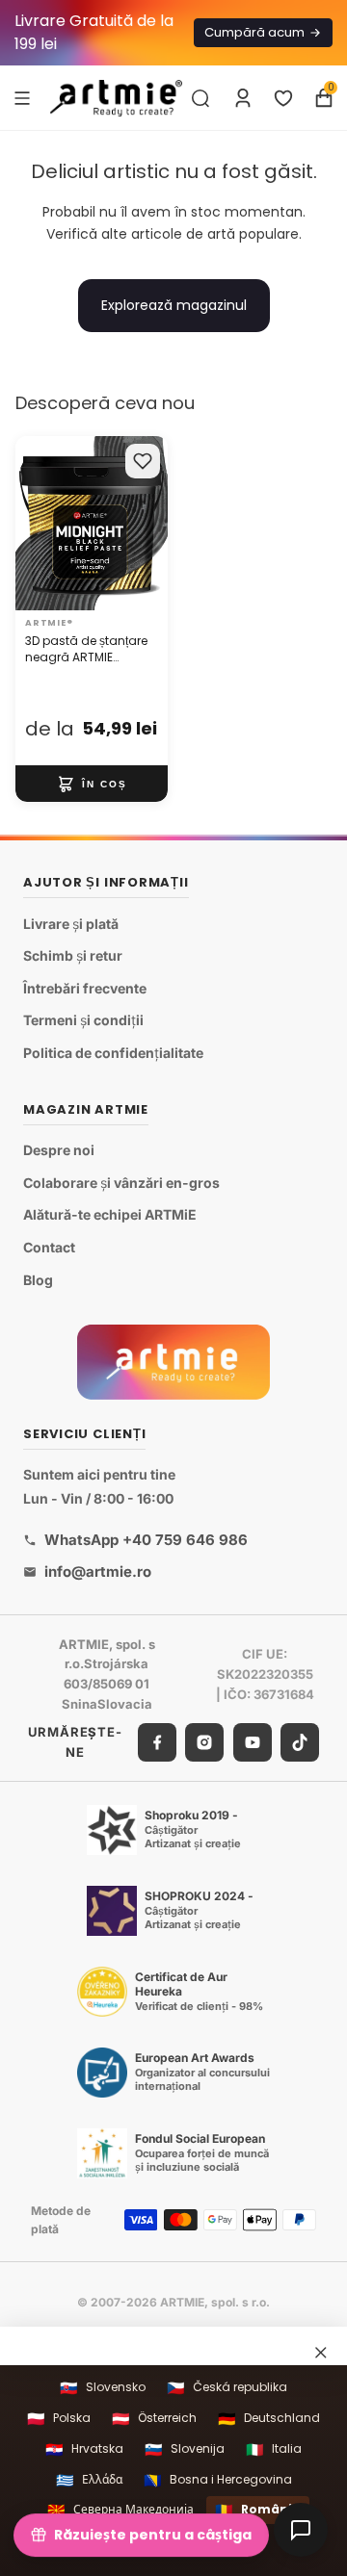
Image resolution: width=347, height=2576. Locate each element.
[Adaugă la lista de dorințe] (143, 461)
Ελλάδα (89, 2480)
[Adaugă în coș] (92, 784)
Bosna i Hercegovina (218, 2480)
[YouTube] (253, 1741)
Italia (274, 2449)
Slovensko (103, 2388)
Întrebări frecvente (85, 988)
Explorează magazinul (174, 305)
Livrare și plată (71, 923)
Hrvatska (84, 2449)
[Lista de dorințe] (283, 98)
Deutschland (269, 2419)
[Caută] (200, 98)
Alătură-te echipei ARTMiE (110, 1214)
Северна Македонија (120, 2510)
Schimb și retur (73, 955)
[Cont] (243, 98)
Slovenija (185, 2449)
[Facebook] (157, 1741)
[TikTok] (300, 1741)
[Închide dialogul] (321, 2353)
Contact (49, 1247)
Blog (38, 1279)
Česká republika (227, 2388)
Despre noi (59, 1150)
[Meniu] (22, 97)
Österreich (154, 2419)
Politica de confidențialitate (113, 1053)
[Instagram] (204, 1741)
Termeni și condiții (83, 1020)
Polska (59, 2419)
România (258, 2510)
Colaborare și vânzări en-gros (121, 1183)
